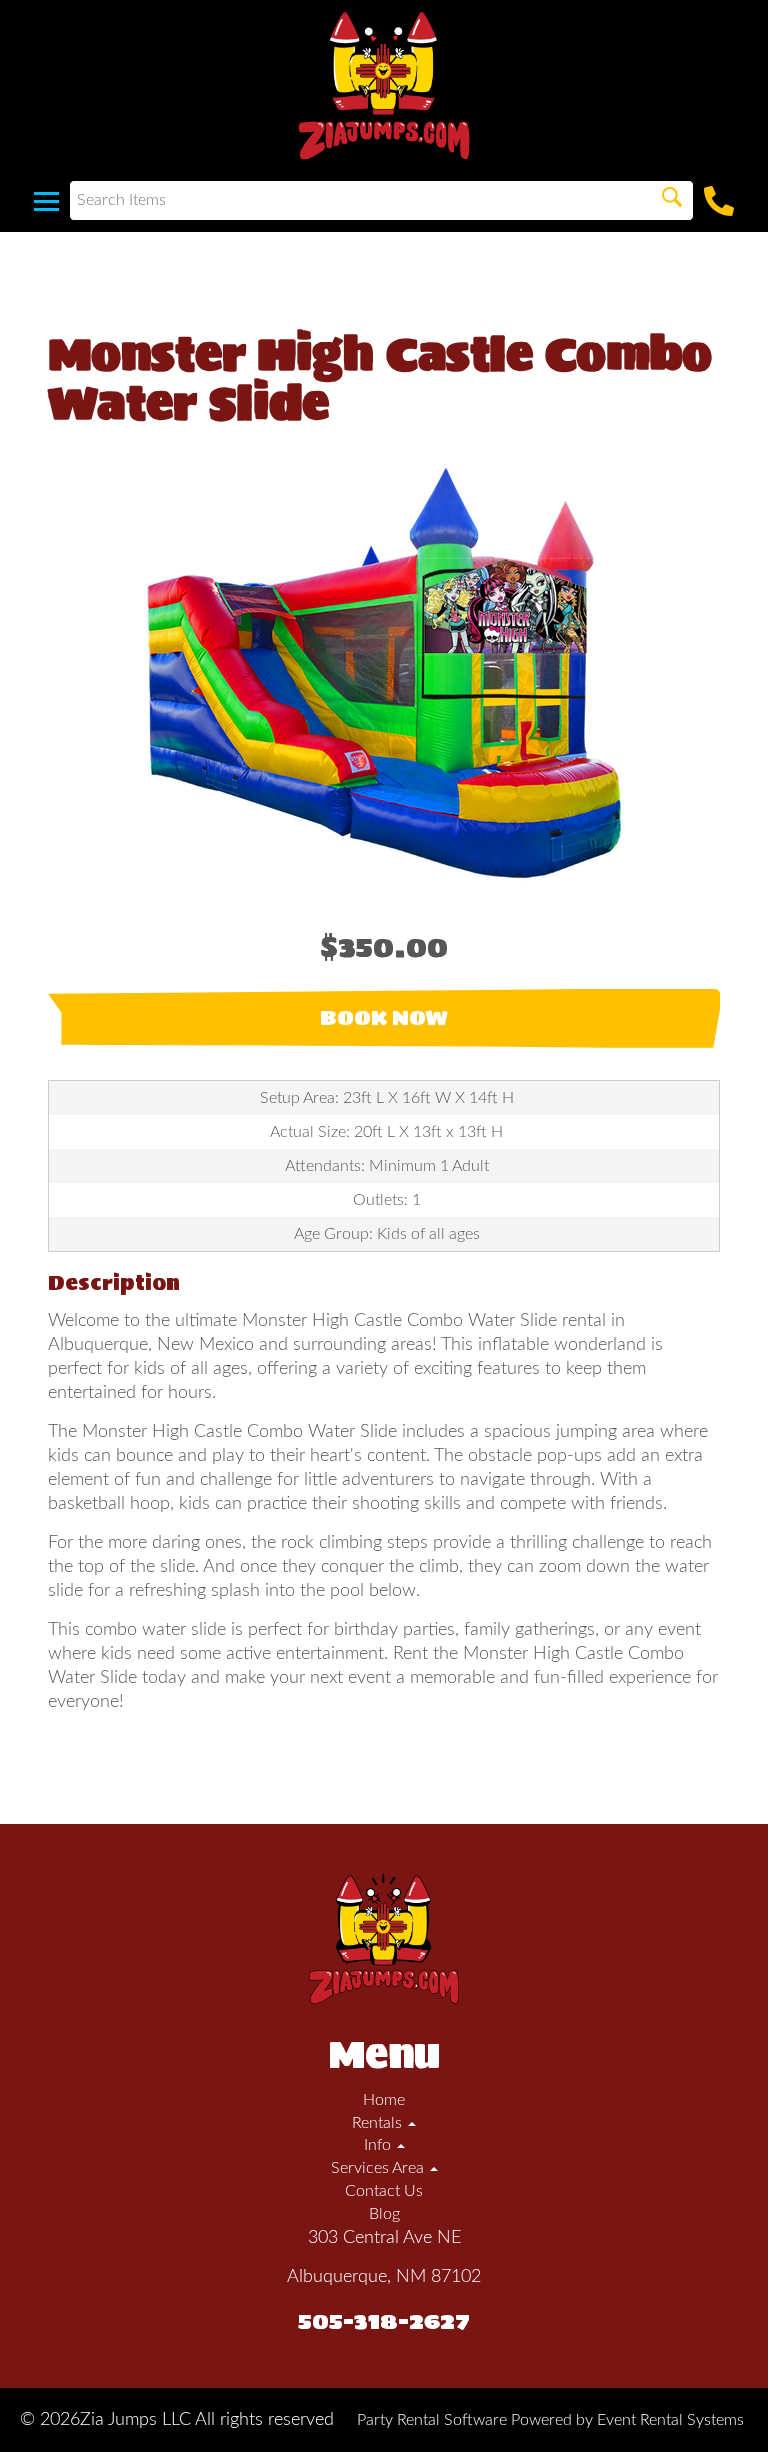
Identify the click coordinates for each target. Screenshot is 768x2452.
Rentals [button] (379, 2123)
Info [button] (379, 2145)
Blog (384, 2214)
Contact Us (384, 2191)
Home (384, 2100)
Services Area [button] (379, 2168)
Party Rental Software (432, 2420)
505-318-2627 (384, 2320)
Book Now (384, 1018)
